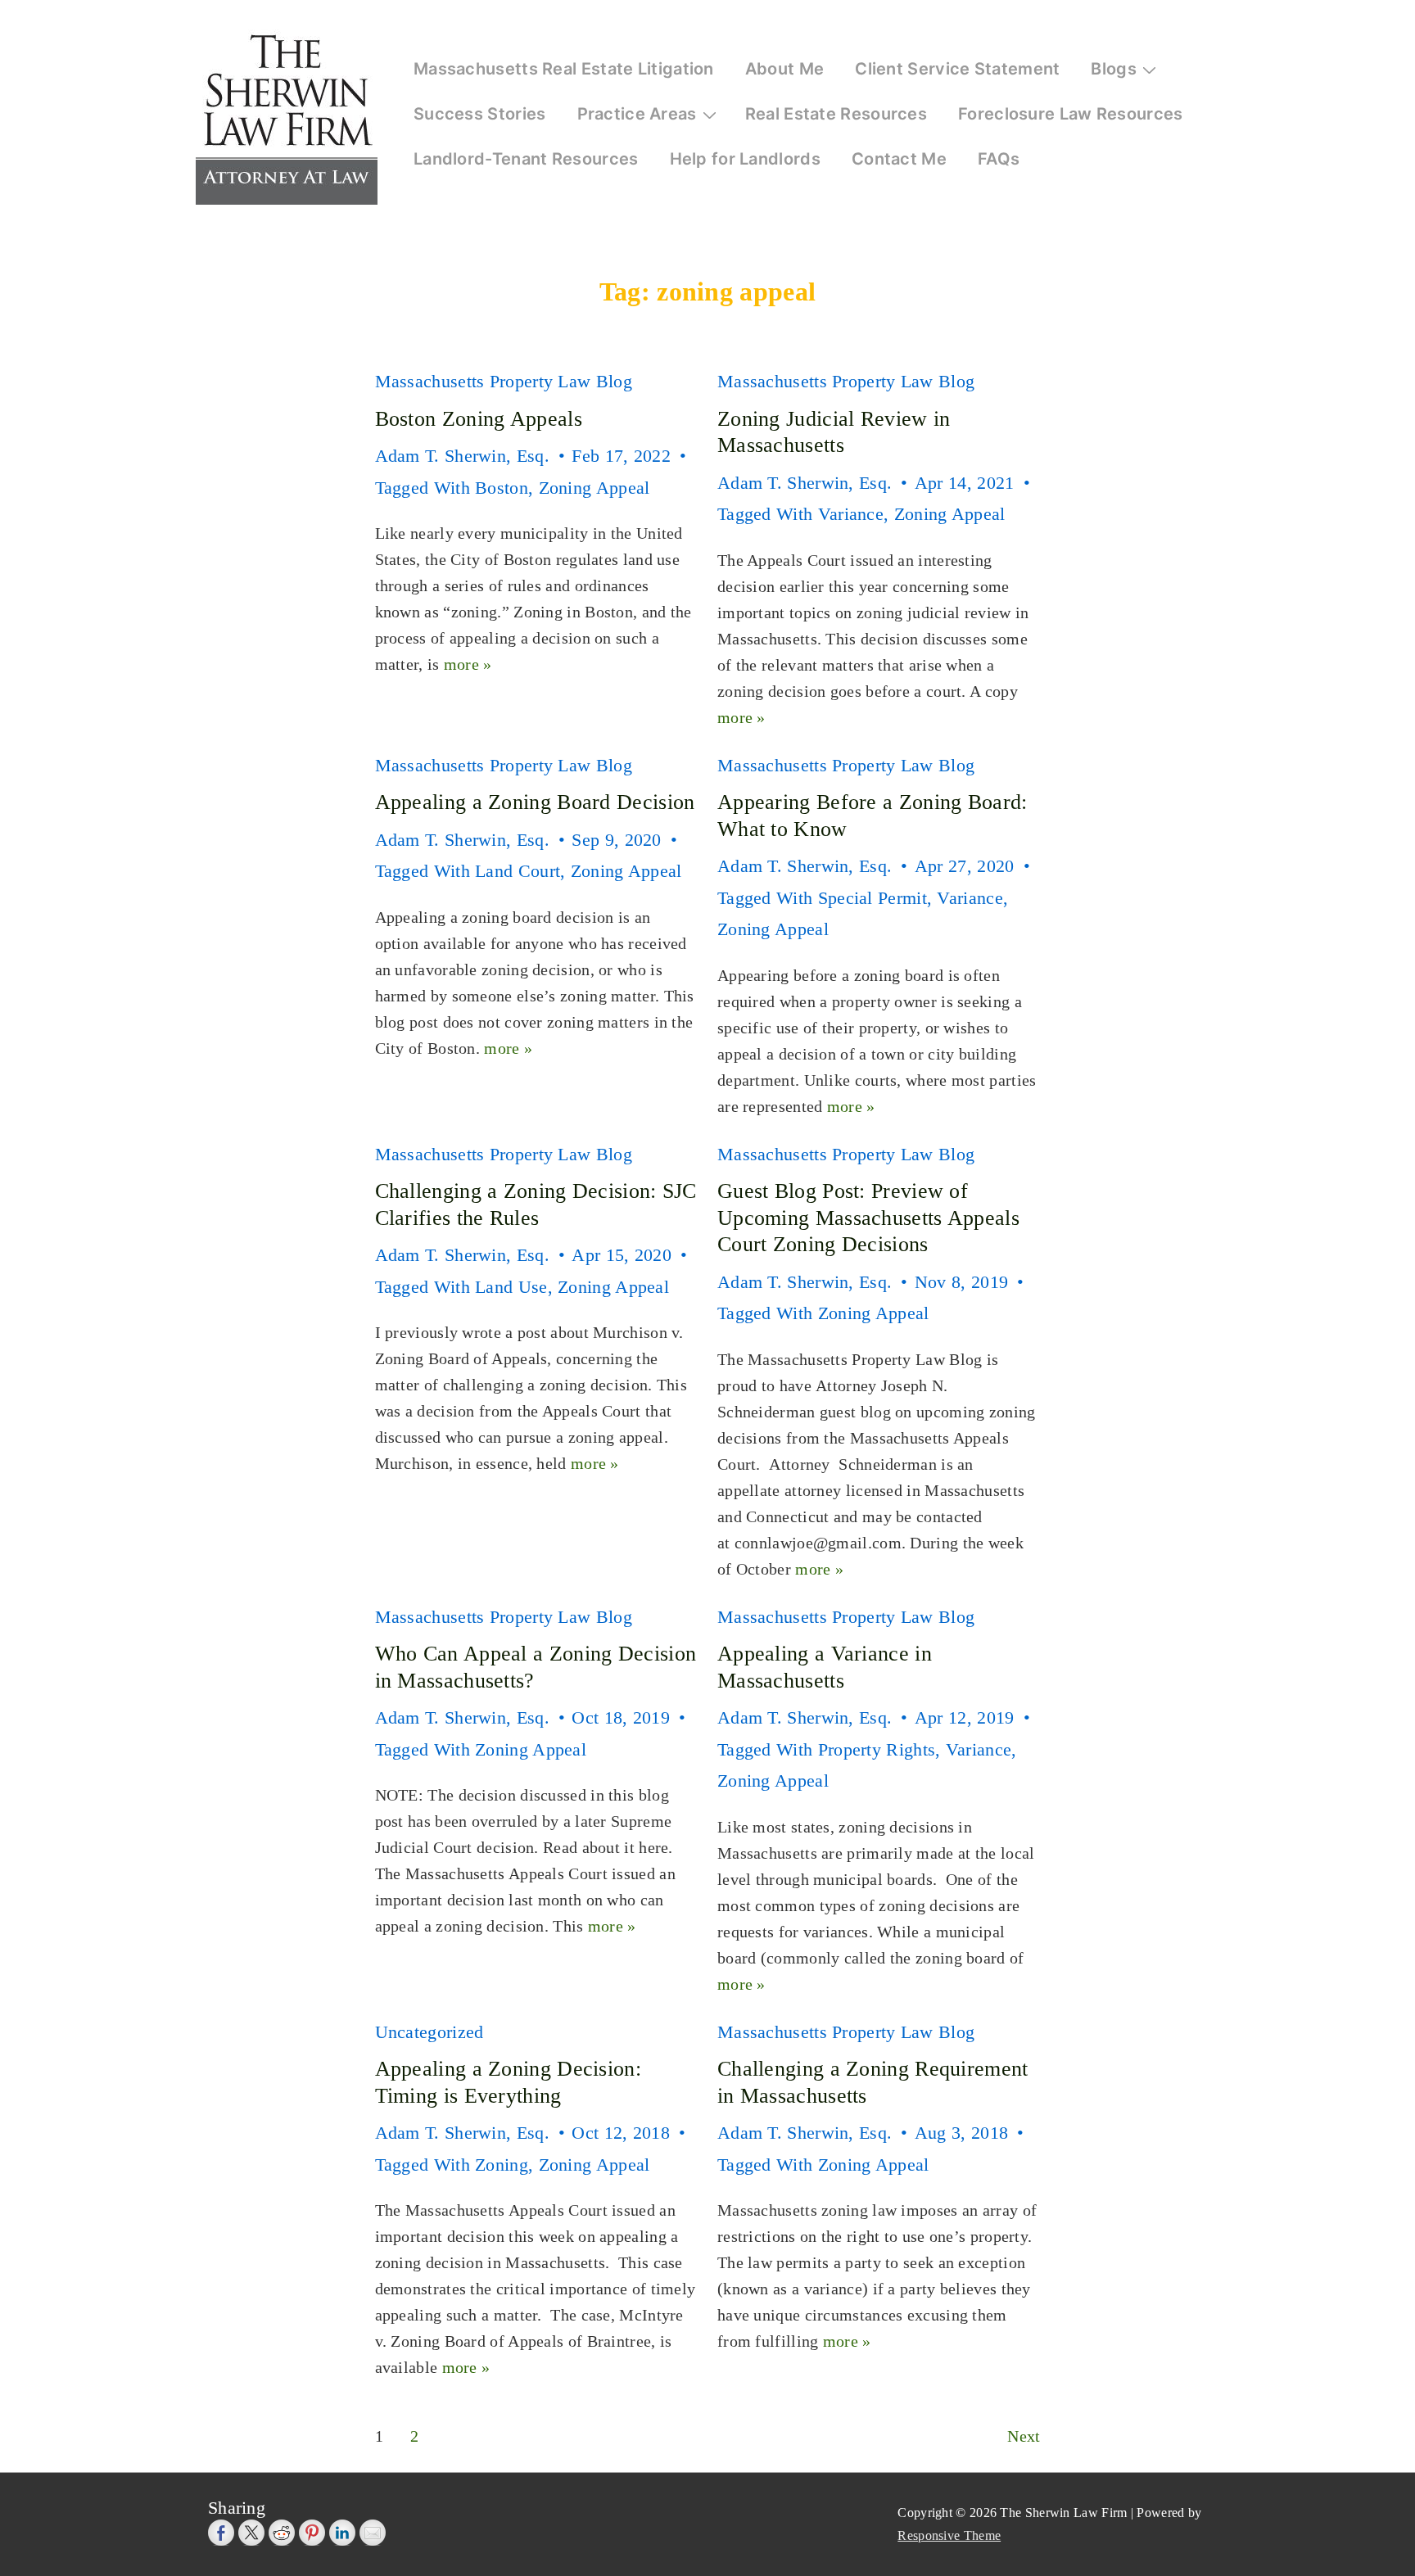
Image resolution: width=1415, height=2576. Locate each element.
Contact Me (899, 159)
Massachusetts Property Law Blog (504, 381)
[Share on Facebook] (221, 2533)
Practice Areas (637, 114)
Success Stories (480, 114)
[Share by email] (373, 2533)
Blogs (1114, 69)
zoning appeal (594, 488)
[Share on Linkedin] (342, 2533)
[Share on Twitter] (251, 2533)
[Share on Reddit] (282, 2533)
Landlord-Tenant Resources (526, 159)
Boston (502, 488)
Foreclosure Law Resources (1071, 114)
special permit (873, 898)
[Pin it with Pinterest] (312, 2533)
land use (511, 1287)
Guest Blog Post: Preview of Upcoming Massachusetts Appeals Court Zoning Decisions (868, 1218)
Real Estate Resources (836, 114)
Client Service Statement (957, 69)
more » (468, 664)
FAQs (999, 159)
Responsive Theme (949, 2535)
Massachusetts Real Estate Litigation (564, 69)
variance (851, 514)
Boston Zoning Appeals (479, 419)
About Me (784, 69)
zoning (502, 2165)
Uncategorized (429, 2032)
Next (1024, 2436)
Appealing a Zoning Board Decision (535, 802)
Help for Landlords (745, 159)
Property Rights (877, 1749)
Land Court (518, 871)
